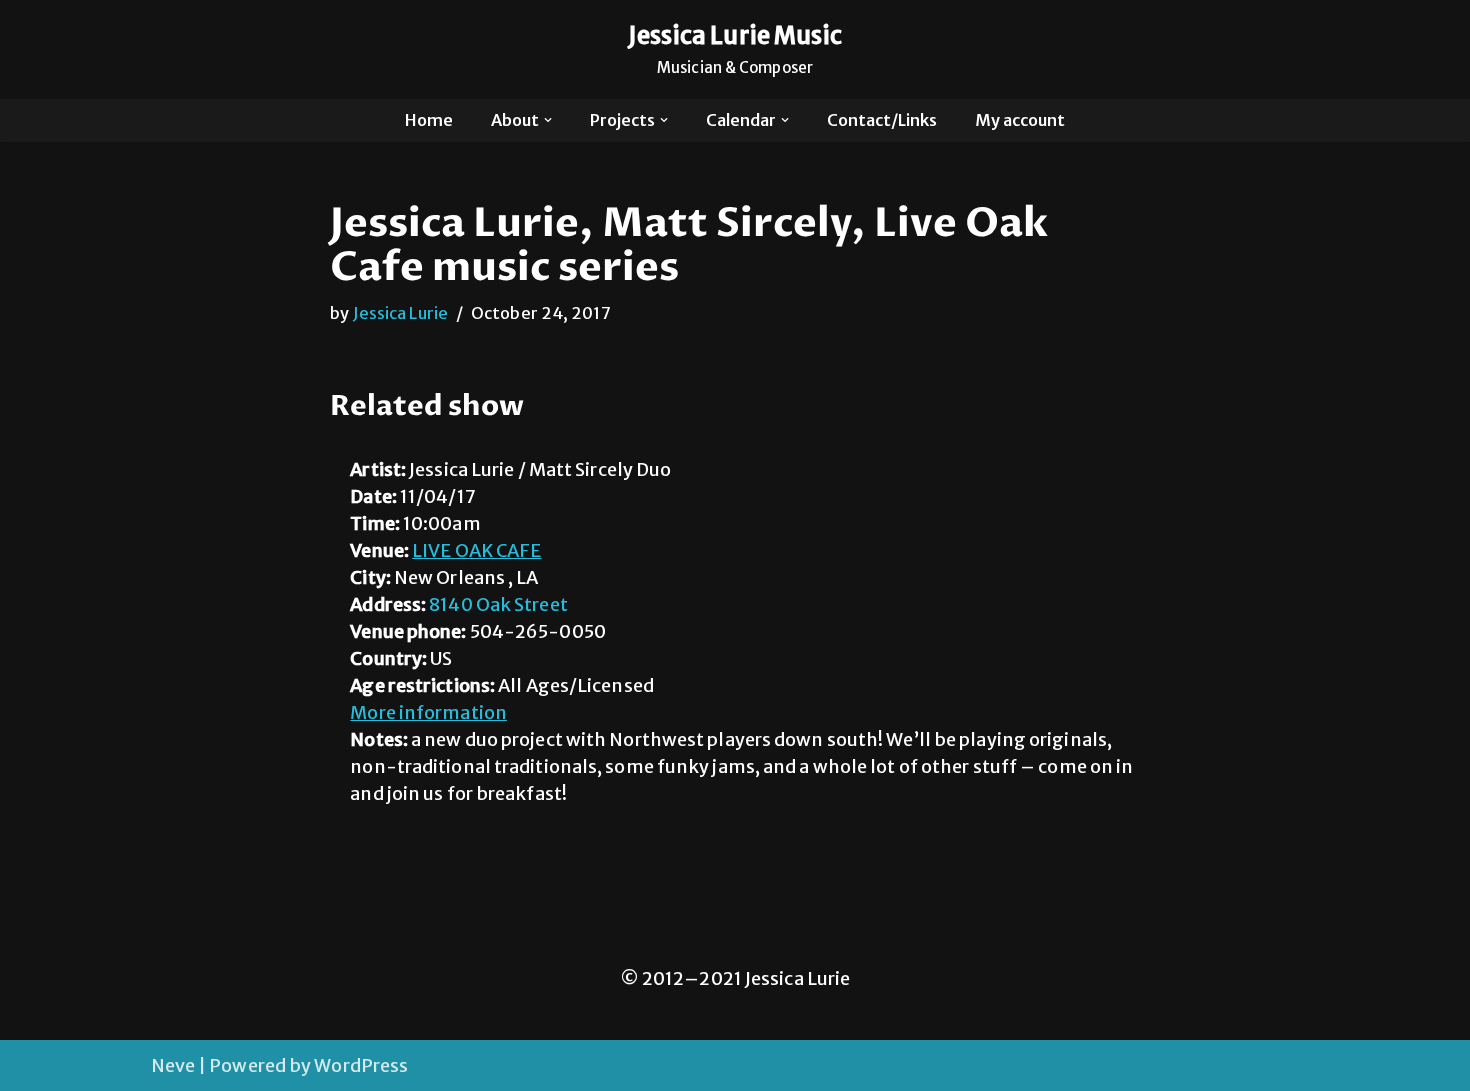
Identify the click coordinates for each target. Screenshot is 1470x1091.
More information (428, 712)
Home (429, 120)
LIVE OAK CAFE (476, 550)
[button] (548, 120)
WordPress (361, 1065)
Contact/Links (882, 120)
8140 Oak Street (498, 604)
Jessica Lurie (400, 313)
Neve (173, 1065)
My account (1020, 120)
